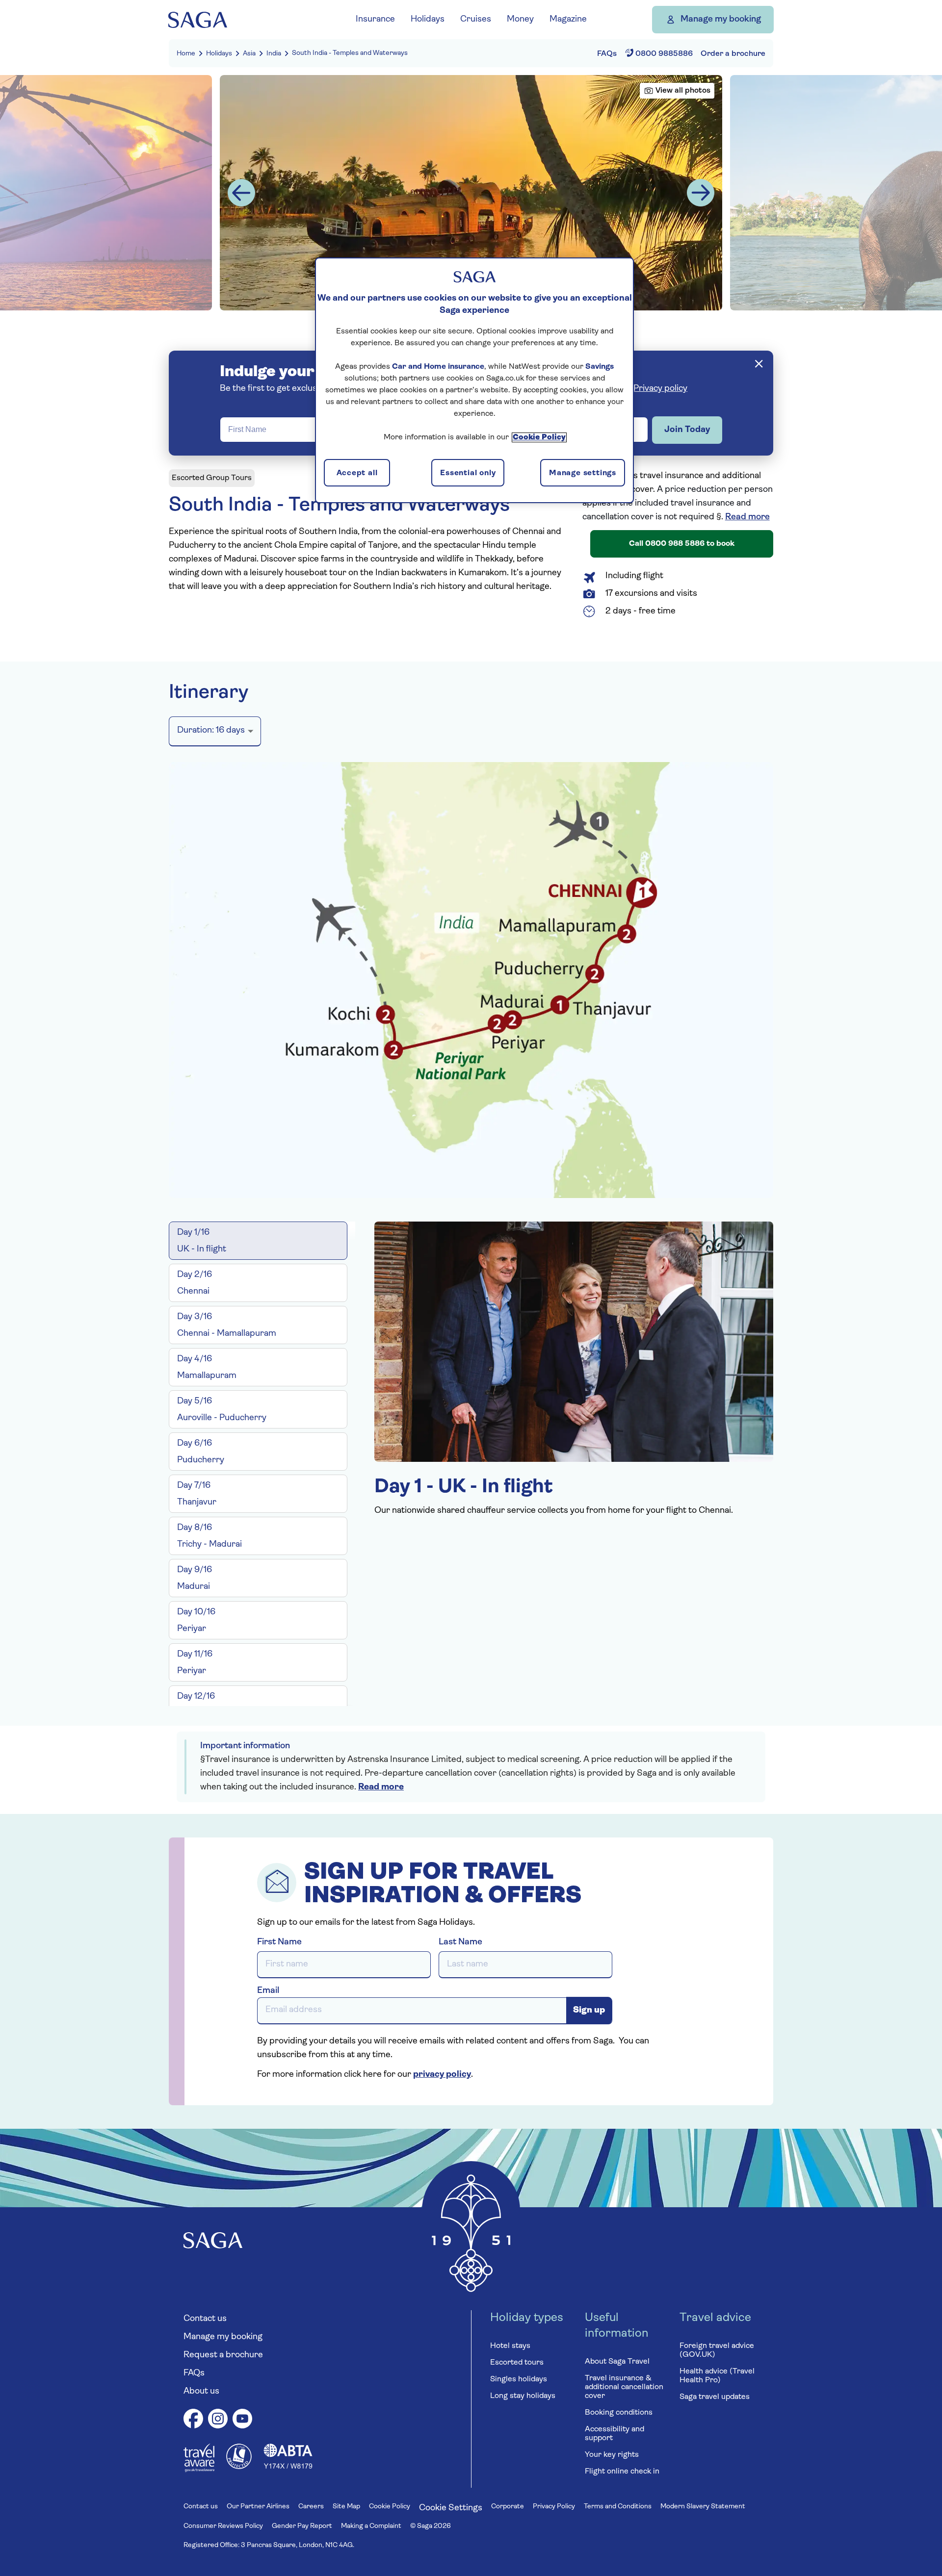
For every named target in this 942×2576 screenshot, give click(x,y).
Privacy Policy (554, 2507)
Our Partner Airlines (258, 2507)
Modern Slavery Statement (703, 2507)
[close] (759, 364)
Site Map (346, 2507)
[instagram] (218, 2420)
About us (201, 2392)
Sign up (589, 2011)
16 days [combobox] (211, 731)
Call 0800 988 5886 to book (682, 544)
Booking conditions (619, 2413)
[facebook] (193, 2420)
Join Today (687, 430)
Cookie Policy (390, 2507)
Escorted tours (517, 2363)
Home (186, 54)
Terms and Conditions (618, 2507)
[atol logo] (239, 2467)
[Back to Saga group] (198, 20)
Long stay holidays (523, 2396)
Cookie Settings (451, 2508)
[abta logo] (288, 2467)
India (274, 54)
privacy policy (442, 2075)
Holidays (219, 54)
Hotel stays (510, 2346)
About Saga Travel (617, 2362)
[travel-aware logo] (199, 2470)
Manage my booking (721, 20)
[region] (474, 380)
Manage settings (583, 473)
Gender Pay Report (302, 2526)
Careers (311, 2507)
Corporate (508, 2507)
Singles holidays (519, 2379)
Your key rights (612, 2455)
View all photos (683, 91)
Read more (747, 517)
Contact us (205, 2319)
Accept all (357, 473)
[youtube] (242, 2420)
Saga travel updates (715, 2397)
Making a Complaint (371, 2526)
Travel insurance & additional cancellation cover (624, 2387)
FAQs (194, 2373)
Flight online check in (622, 2472)
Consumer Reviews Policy (223, 2526)
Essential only (468, 473)
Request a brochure (223, 2355)
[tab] (258, 1241)
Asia (249, 54)
